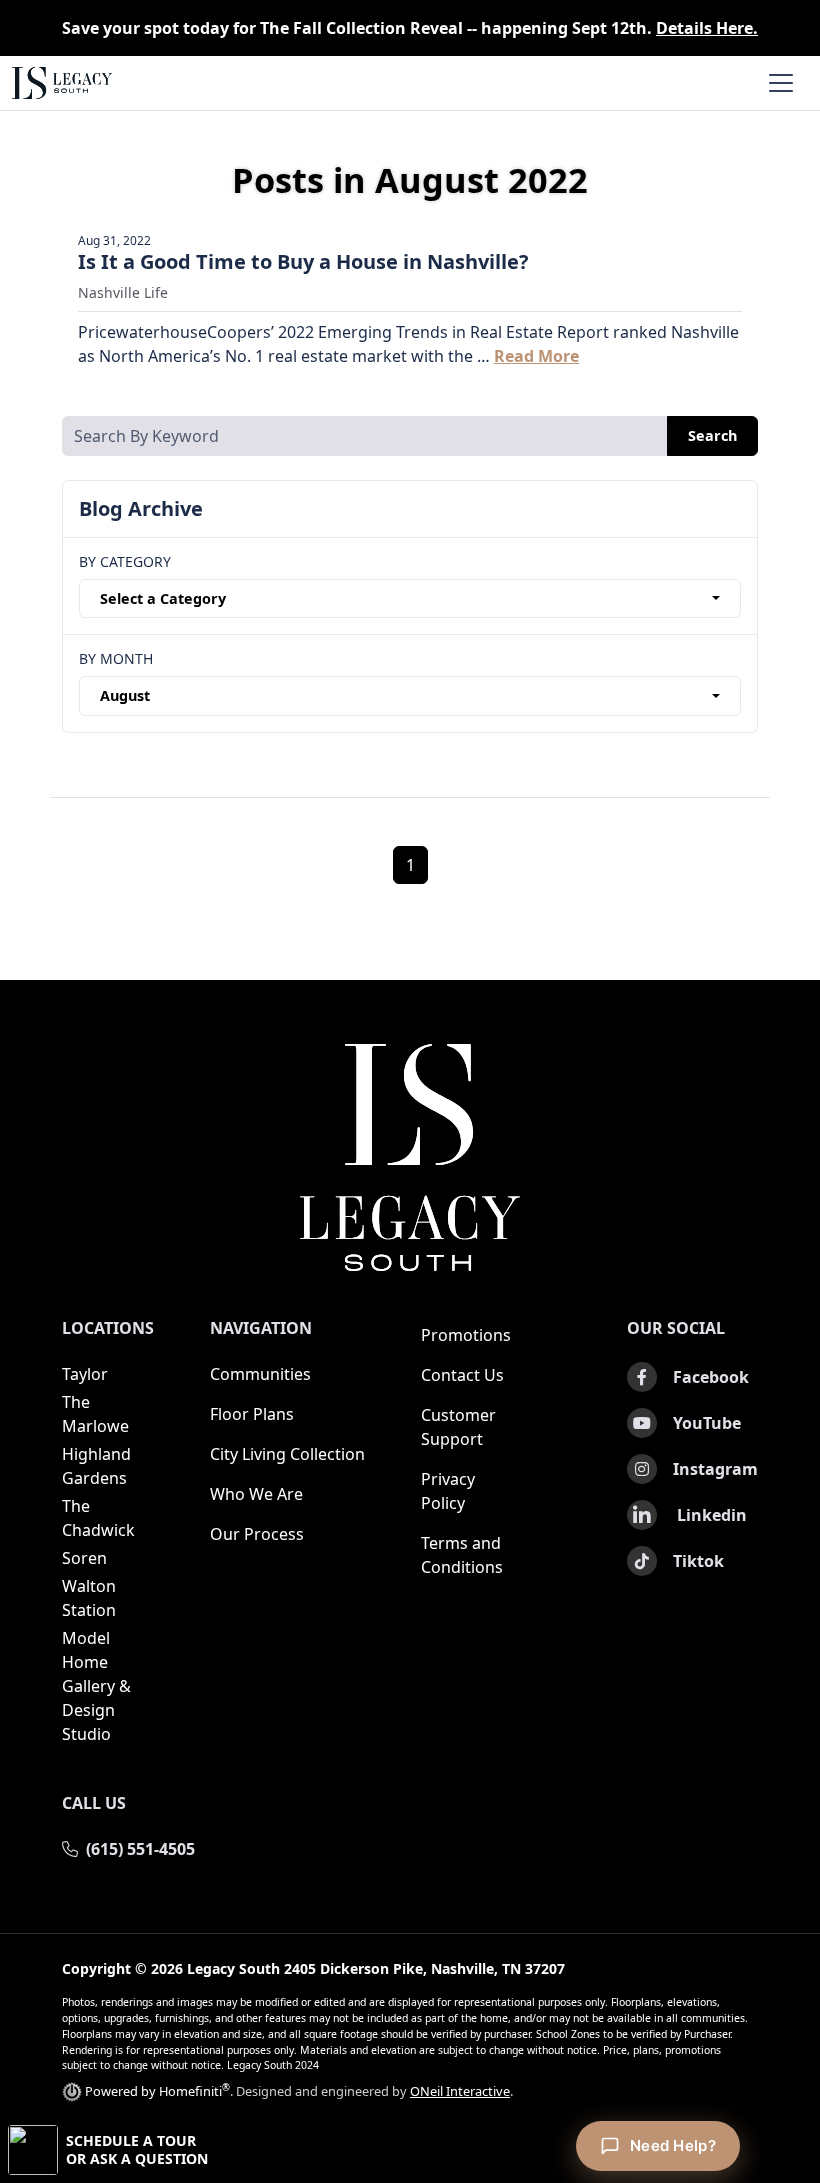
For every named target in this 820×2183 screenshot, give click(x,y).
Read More (536, 356)
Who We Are (256, 1494)
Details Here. (707, 28)
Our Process (257, 1534)
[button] (410, 2150)
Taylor (85, 1374)
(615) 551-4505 (140, 1849)
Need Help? (673, 2145)
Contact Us (462, 1375)
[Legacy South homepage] (410, 1158)
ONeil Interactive (460, 2091)
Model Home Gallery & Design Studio (96, 1686)
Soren (84, 1558)
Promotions (466, 1335)
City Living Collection (287, 1454)
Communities (260, 1374)
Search (712, 435)
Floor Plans (252, 1414)
